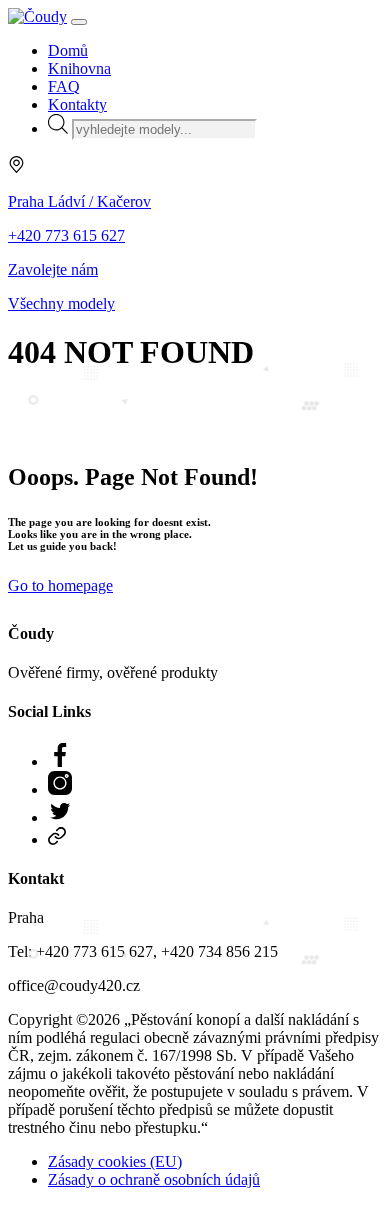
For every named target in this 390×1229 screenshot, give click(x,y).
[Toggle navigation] (79, 22)
